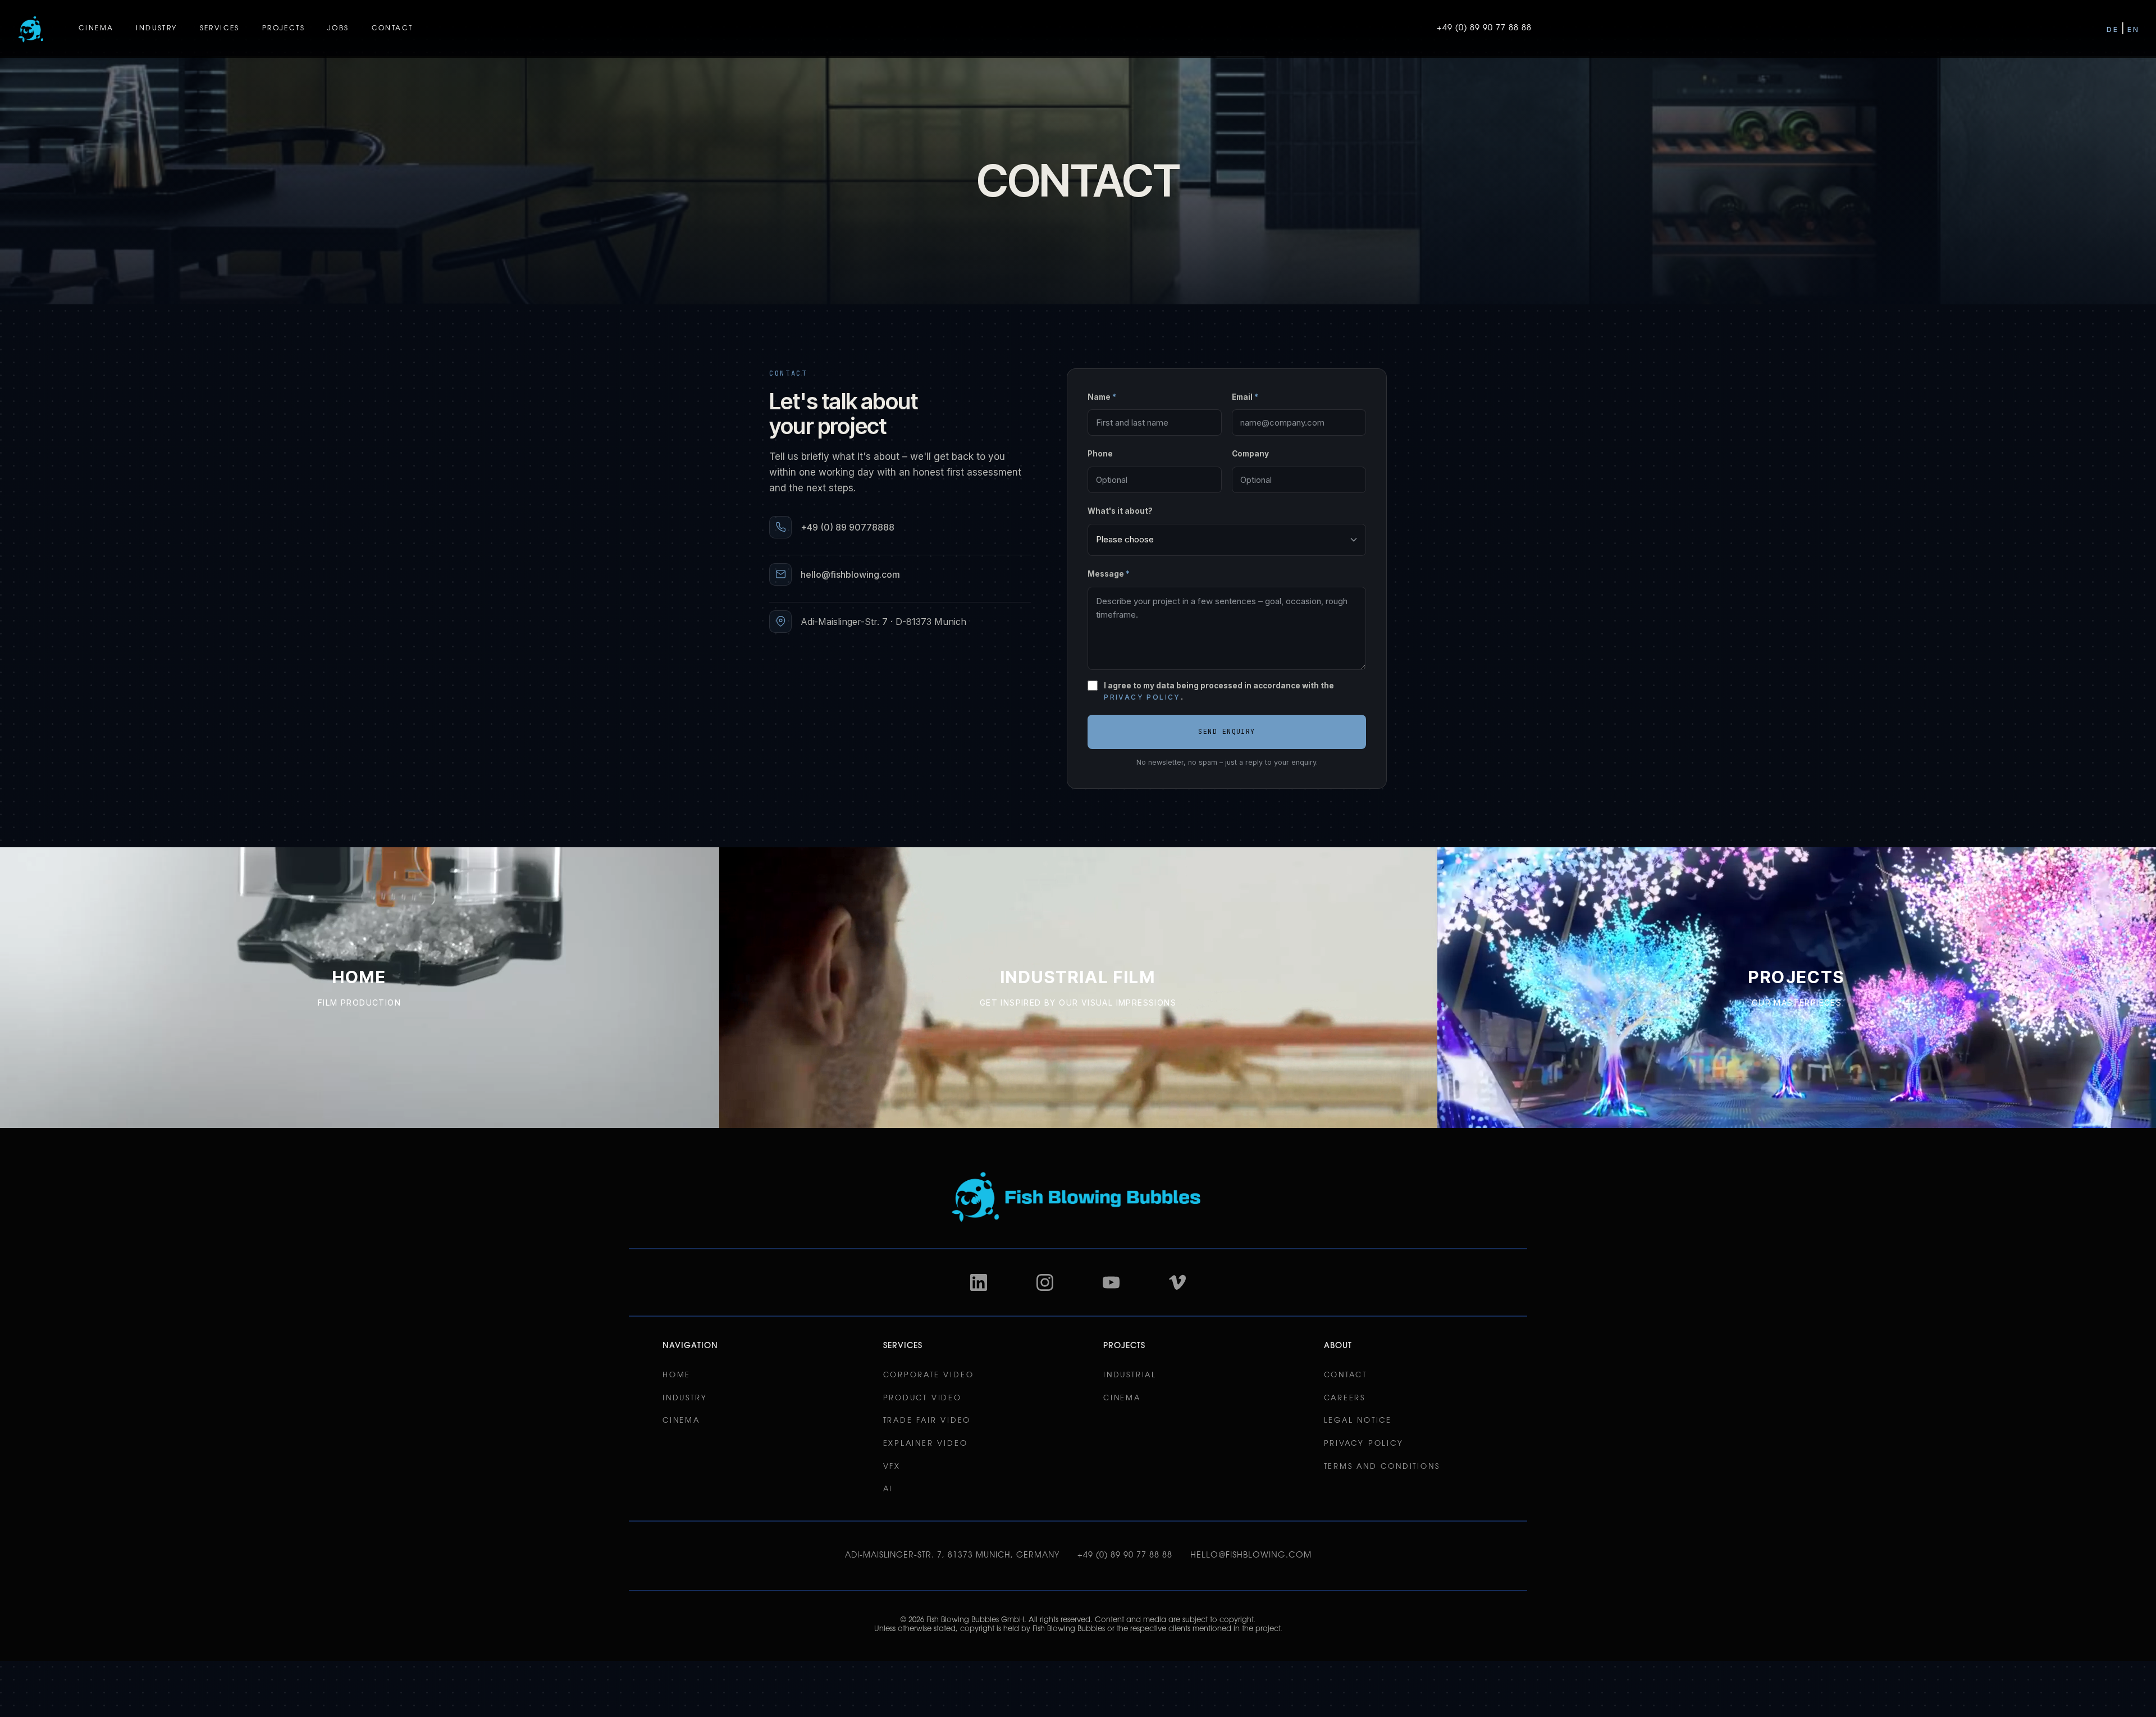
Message (1109, 574)
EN (2133, 29)
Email (1245, 397)
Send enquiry (1227, 732)
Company (1250, 454)
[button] (96, 29)
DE (2112, 29)
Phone (1100, 454)
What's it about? (1120, 511)
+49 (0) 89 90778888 (848, 527)
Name (1102, 397)
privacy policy (1142, 697)
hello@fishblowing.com (850, 574)
